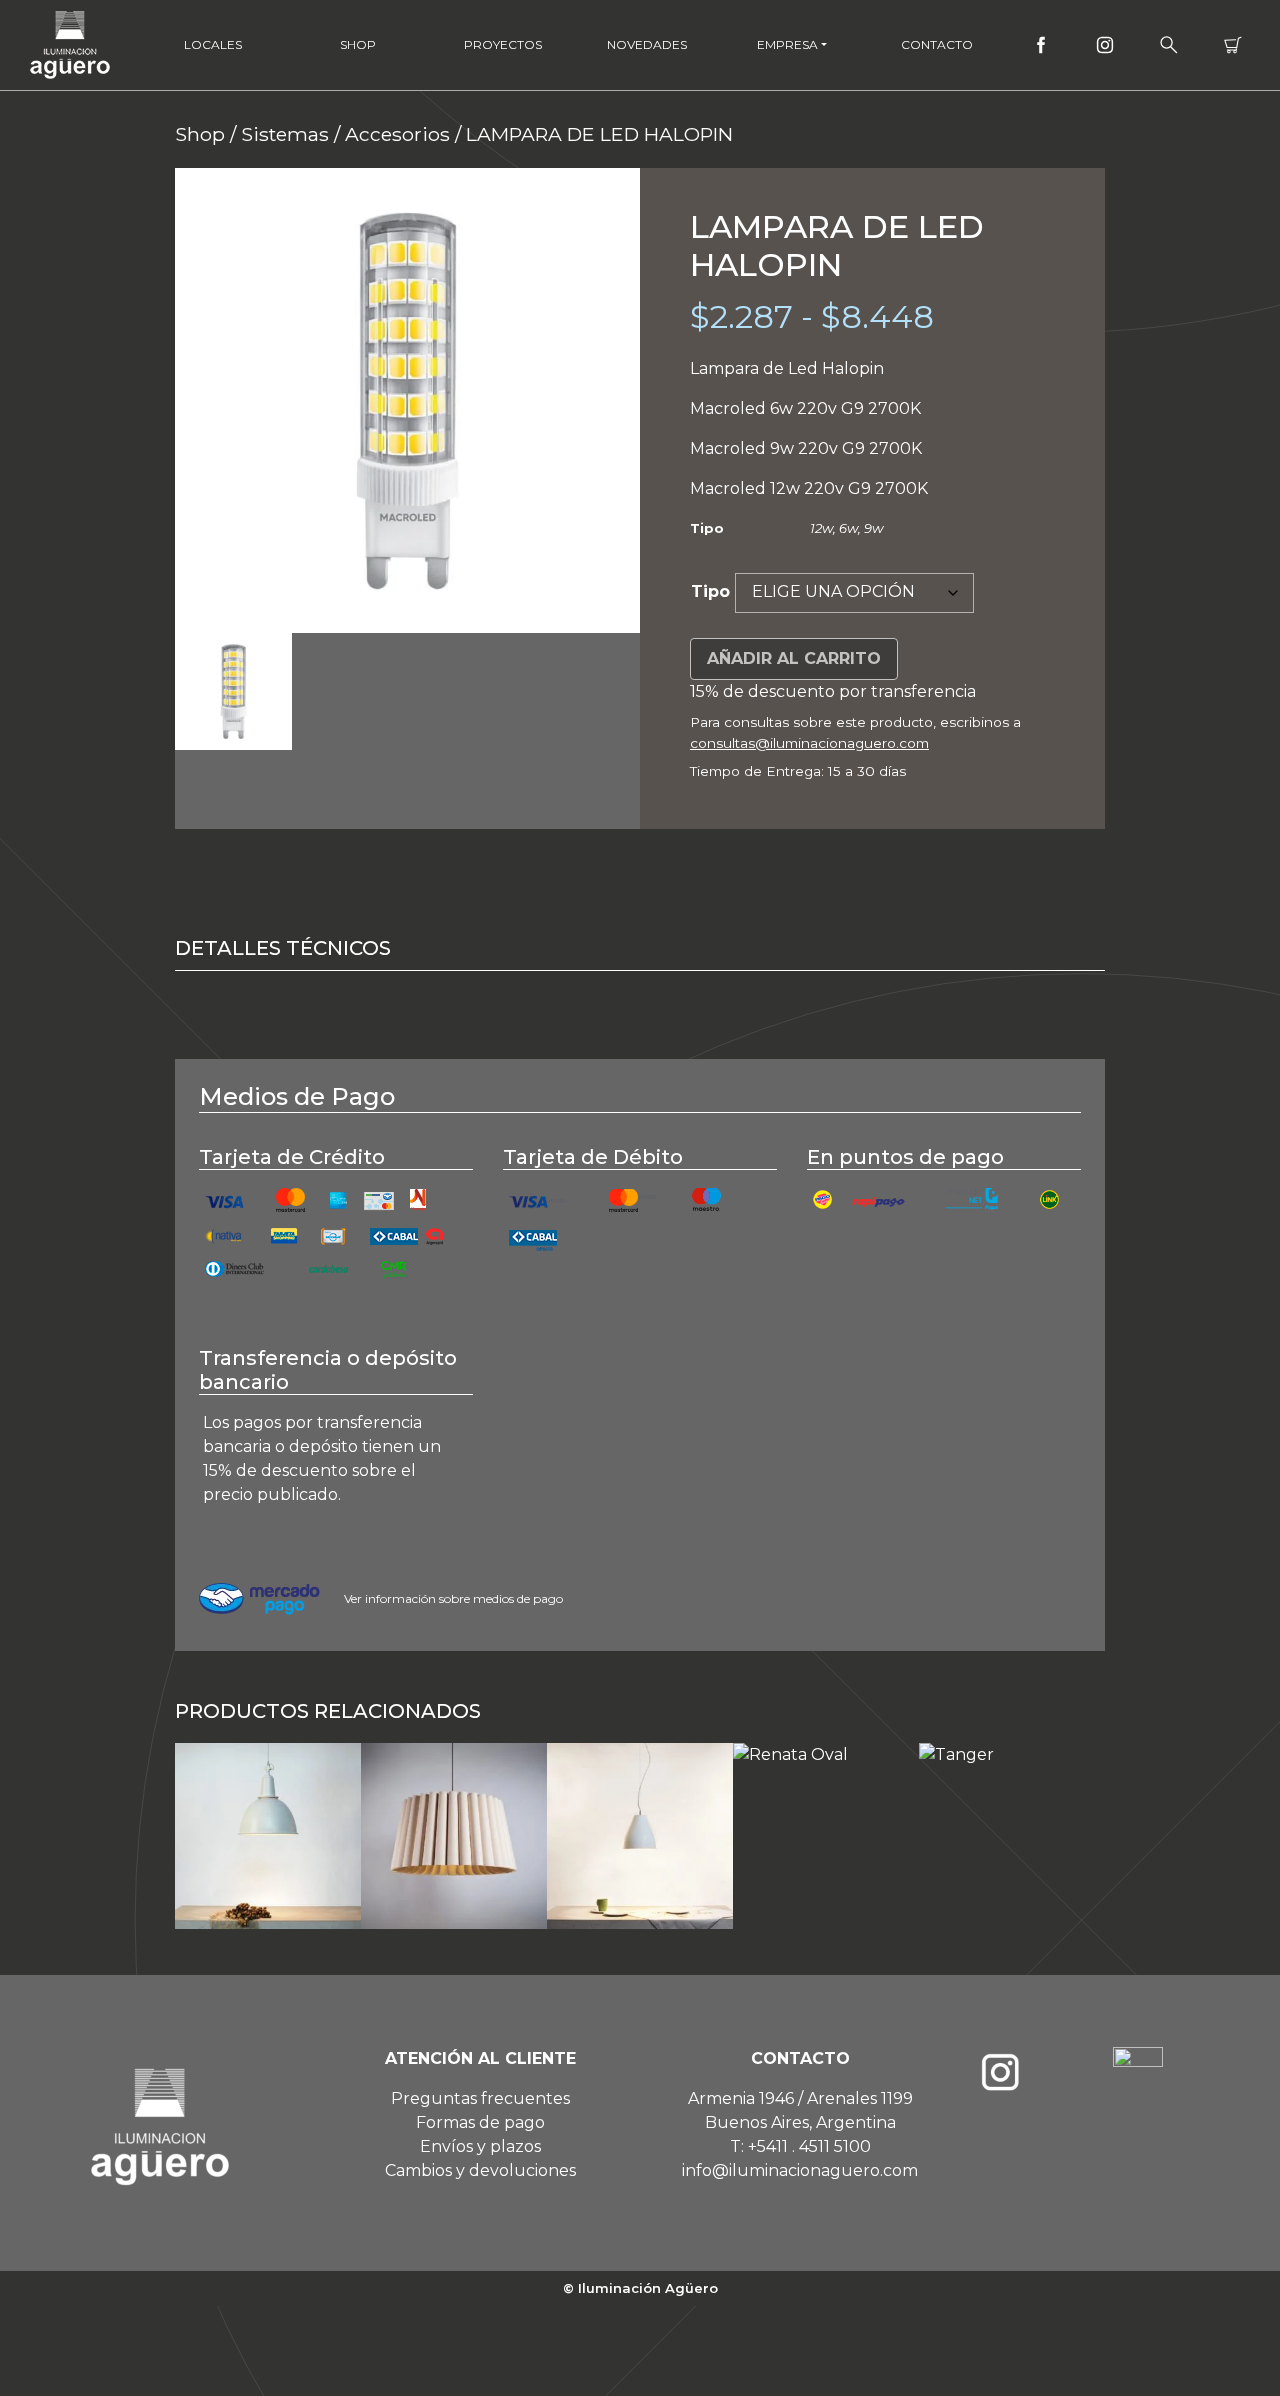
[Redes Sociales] (1041, 45)
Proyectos (503, 44)
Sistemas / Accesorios (345, 134)
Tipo (710, 591)
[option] (407, 400)
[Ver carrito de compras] (1233, 45)
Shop (358, 44)
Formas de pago (480, 2122)
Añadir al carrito (794, 658)
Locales (213, 44)
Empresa (787, 44)
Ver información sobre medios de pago (453, 1598)
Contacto (937, 44)
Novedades (647, 44)
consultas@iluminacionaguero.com (809, 743)
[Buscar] (1169, 45)
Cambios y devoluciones (480, 2170)
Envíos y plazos (480, 2146)
